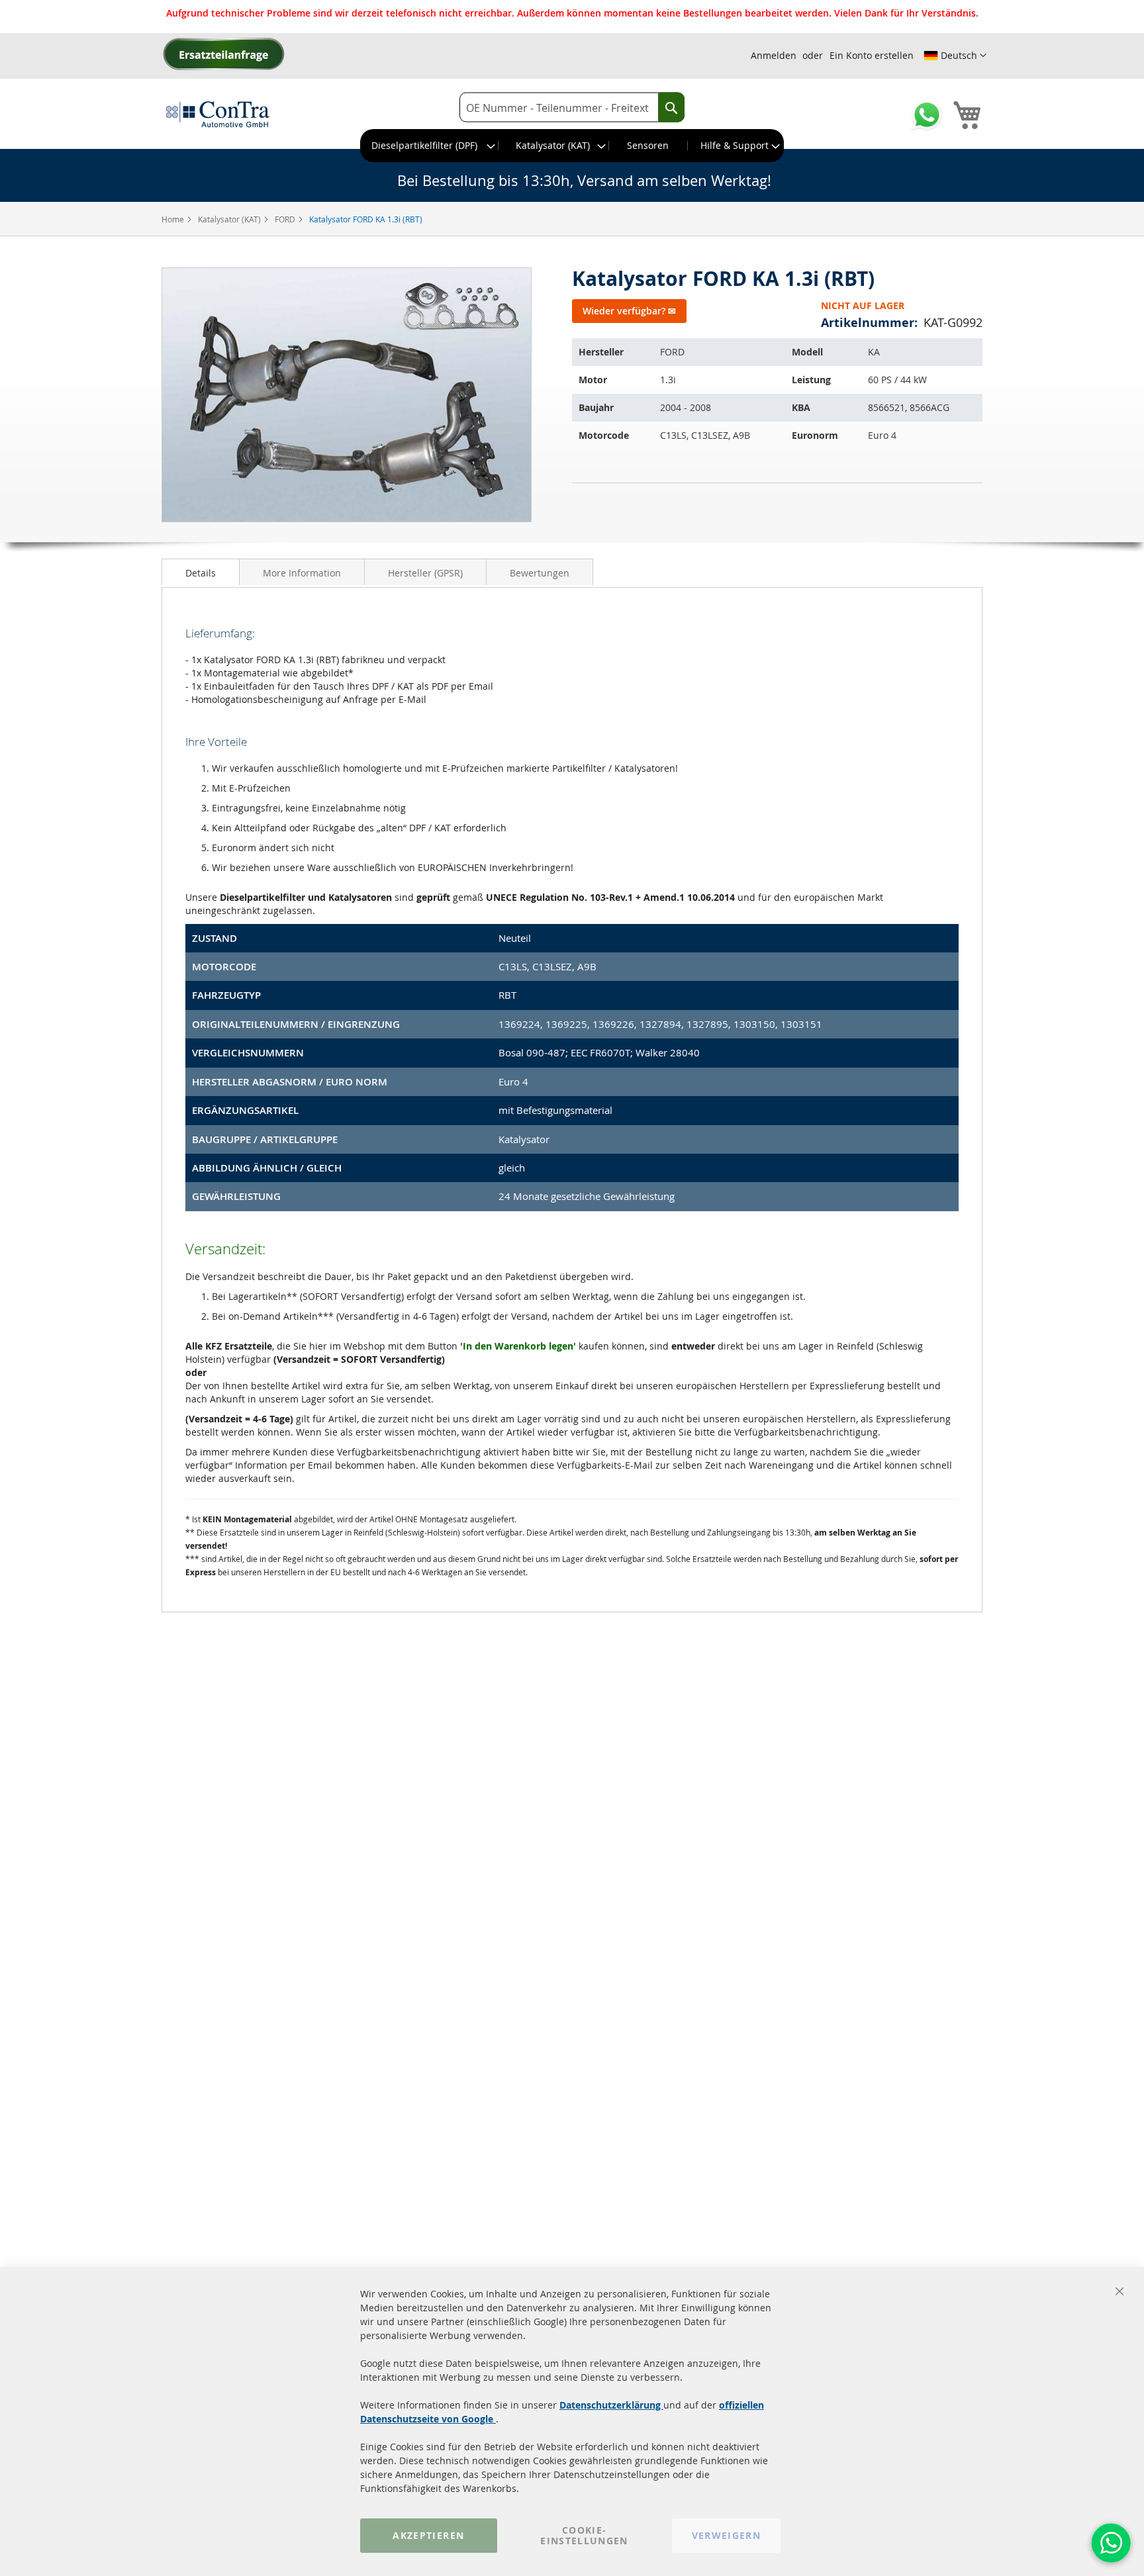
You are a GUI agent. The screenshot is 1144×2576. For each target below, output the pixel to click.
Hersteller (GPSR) (425, 573)
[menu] (572, 146)
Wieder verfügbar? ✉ (629, 311)
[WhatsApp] (1111, 2543)
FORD (286, 219)
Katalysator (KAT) (230, 219)
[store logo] (218, 114)
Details (201, 573)
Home (174, 219)
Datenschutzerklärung (611, 2405)
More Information (302, 573)
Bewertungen (540, 573)
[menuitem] (430, 146)
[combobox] (572, 108)
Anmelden (774, 55)
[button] (955, 56)
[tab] (201, 572)
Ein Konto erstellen (872, 55)
